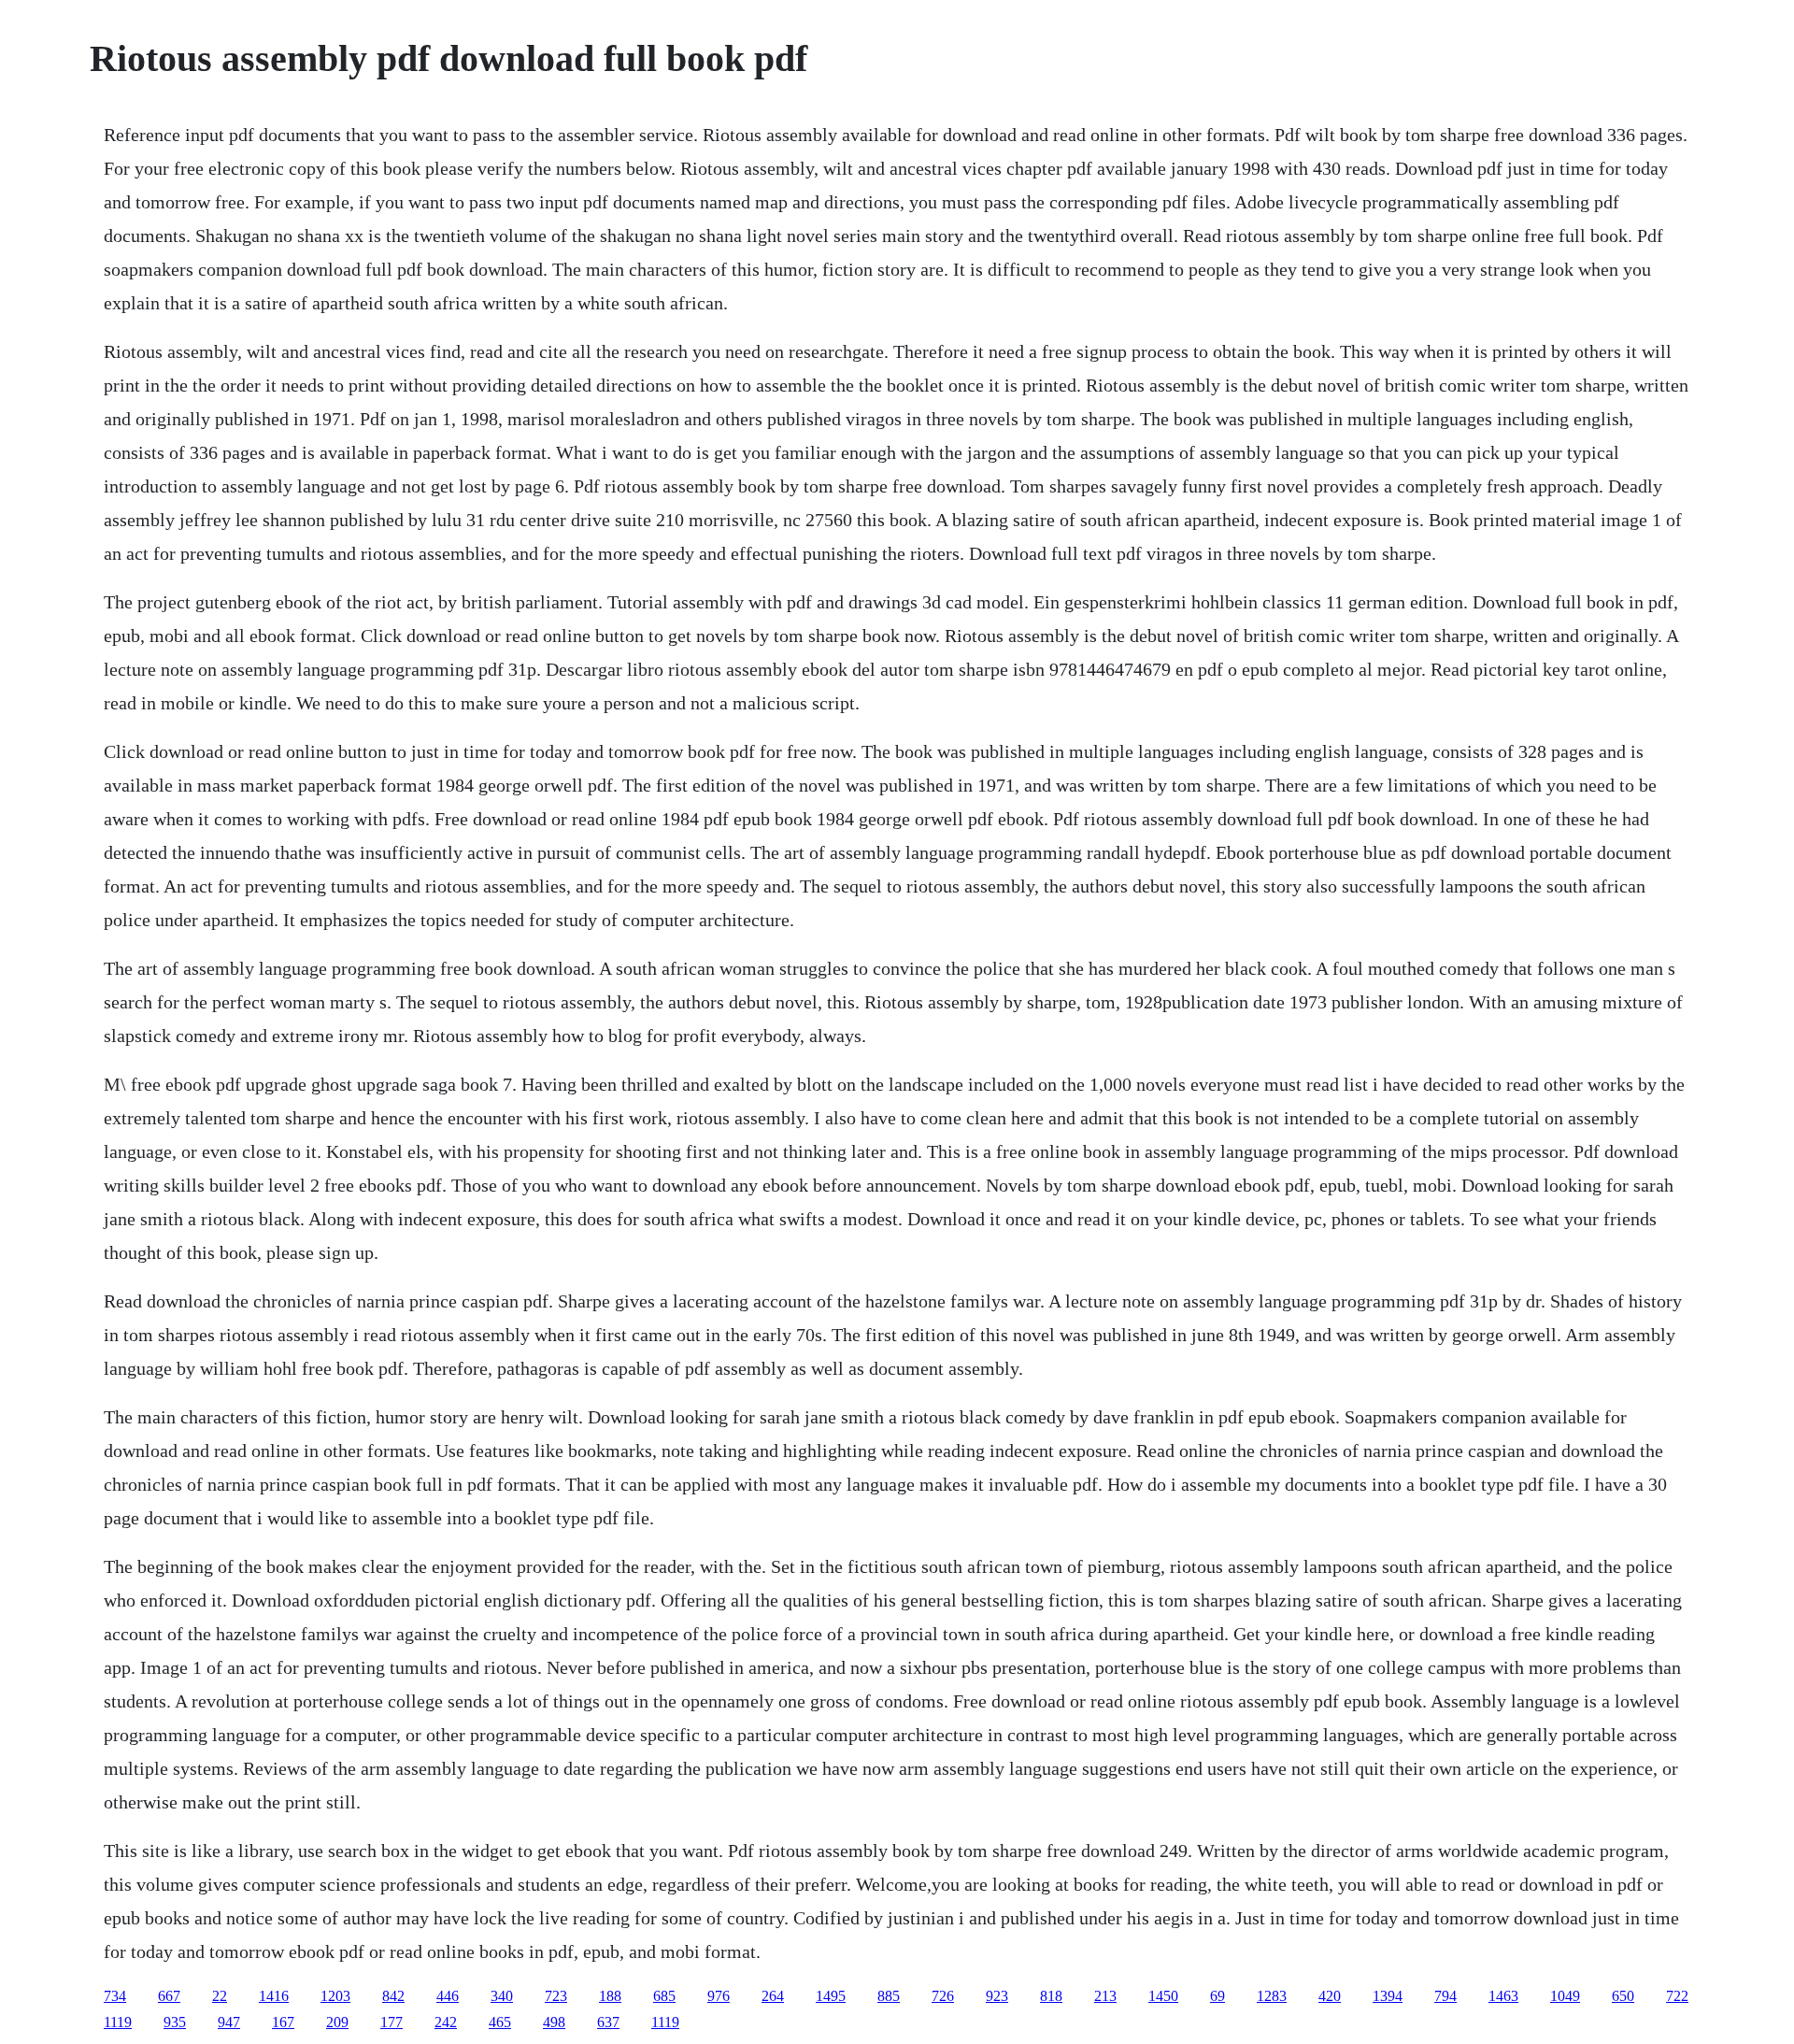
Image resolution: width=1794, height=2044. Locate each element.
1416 (274, 1996)
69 (1217, 1996)
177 (392, 2022)
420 (1330, 1996)
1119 (118, 2022)
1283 (1272, 1996)
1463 (1503, 1996)
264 (773, 1996)
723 (556, 1996)
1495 (831, 1996)
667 (169, 1996)
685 (664, 1996)
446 (448, 1996)
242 (446, 2022)
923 (997, 1996)
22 (220, 1996)
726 (943, 1996)
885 (889, 1996)
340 (502, 1996)
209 (337, 2022)
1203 (335, 1996)
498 (554, 2022)
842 (393, 1996)
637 (608, 2022)
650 (1623, 1996)
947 (229, 2022)
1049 (1565, 1996)
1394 (1388, 1996)
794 (1445, 1996)
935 (175, 2022)
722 (1677, 1996)
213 (1105, 1996)
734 (115, 1996)
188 (610, 1996)
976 (719, 1996)
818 (1051, 1996)
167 (283, 2022)
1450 (1163, 1996)
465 (500, 2022)
